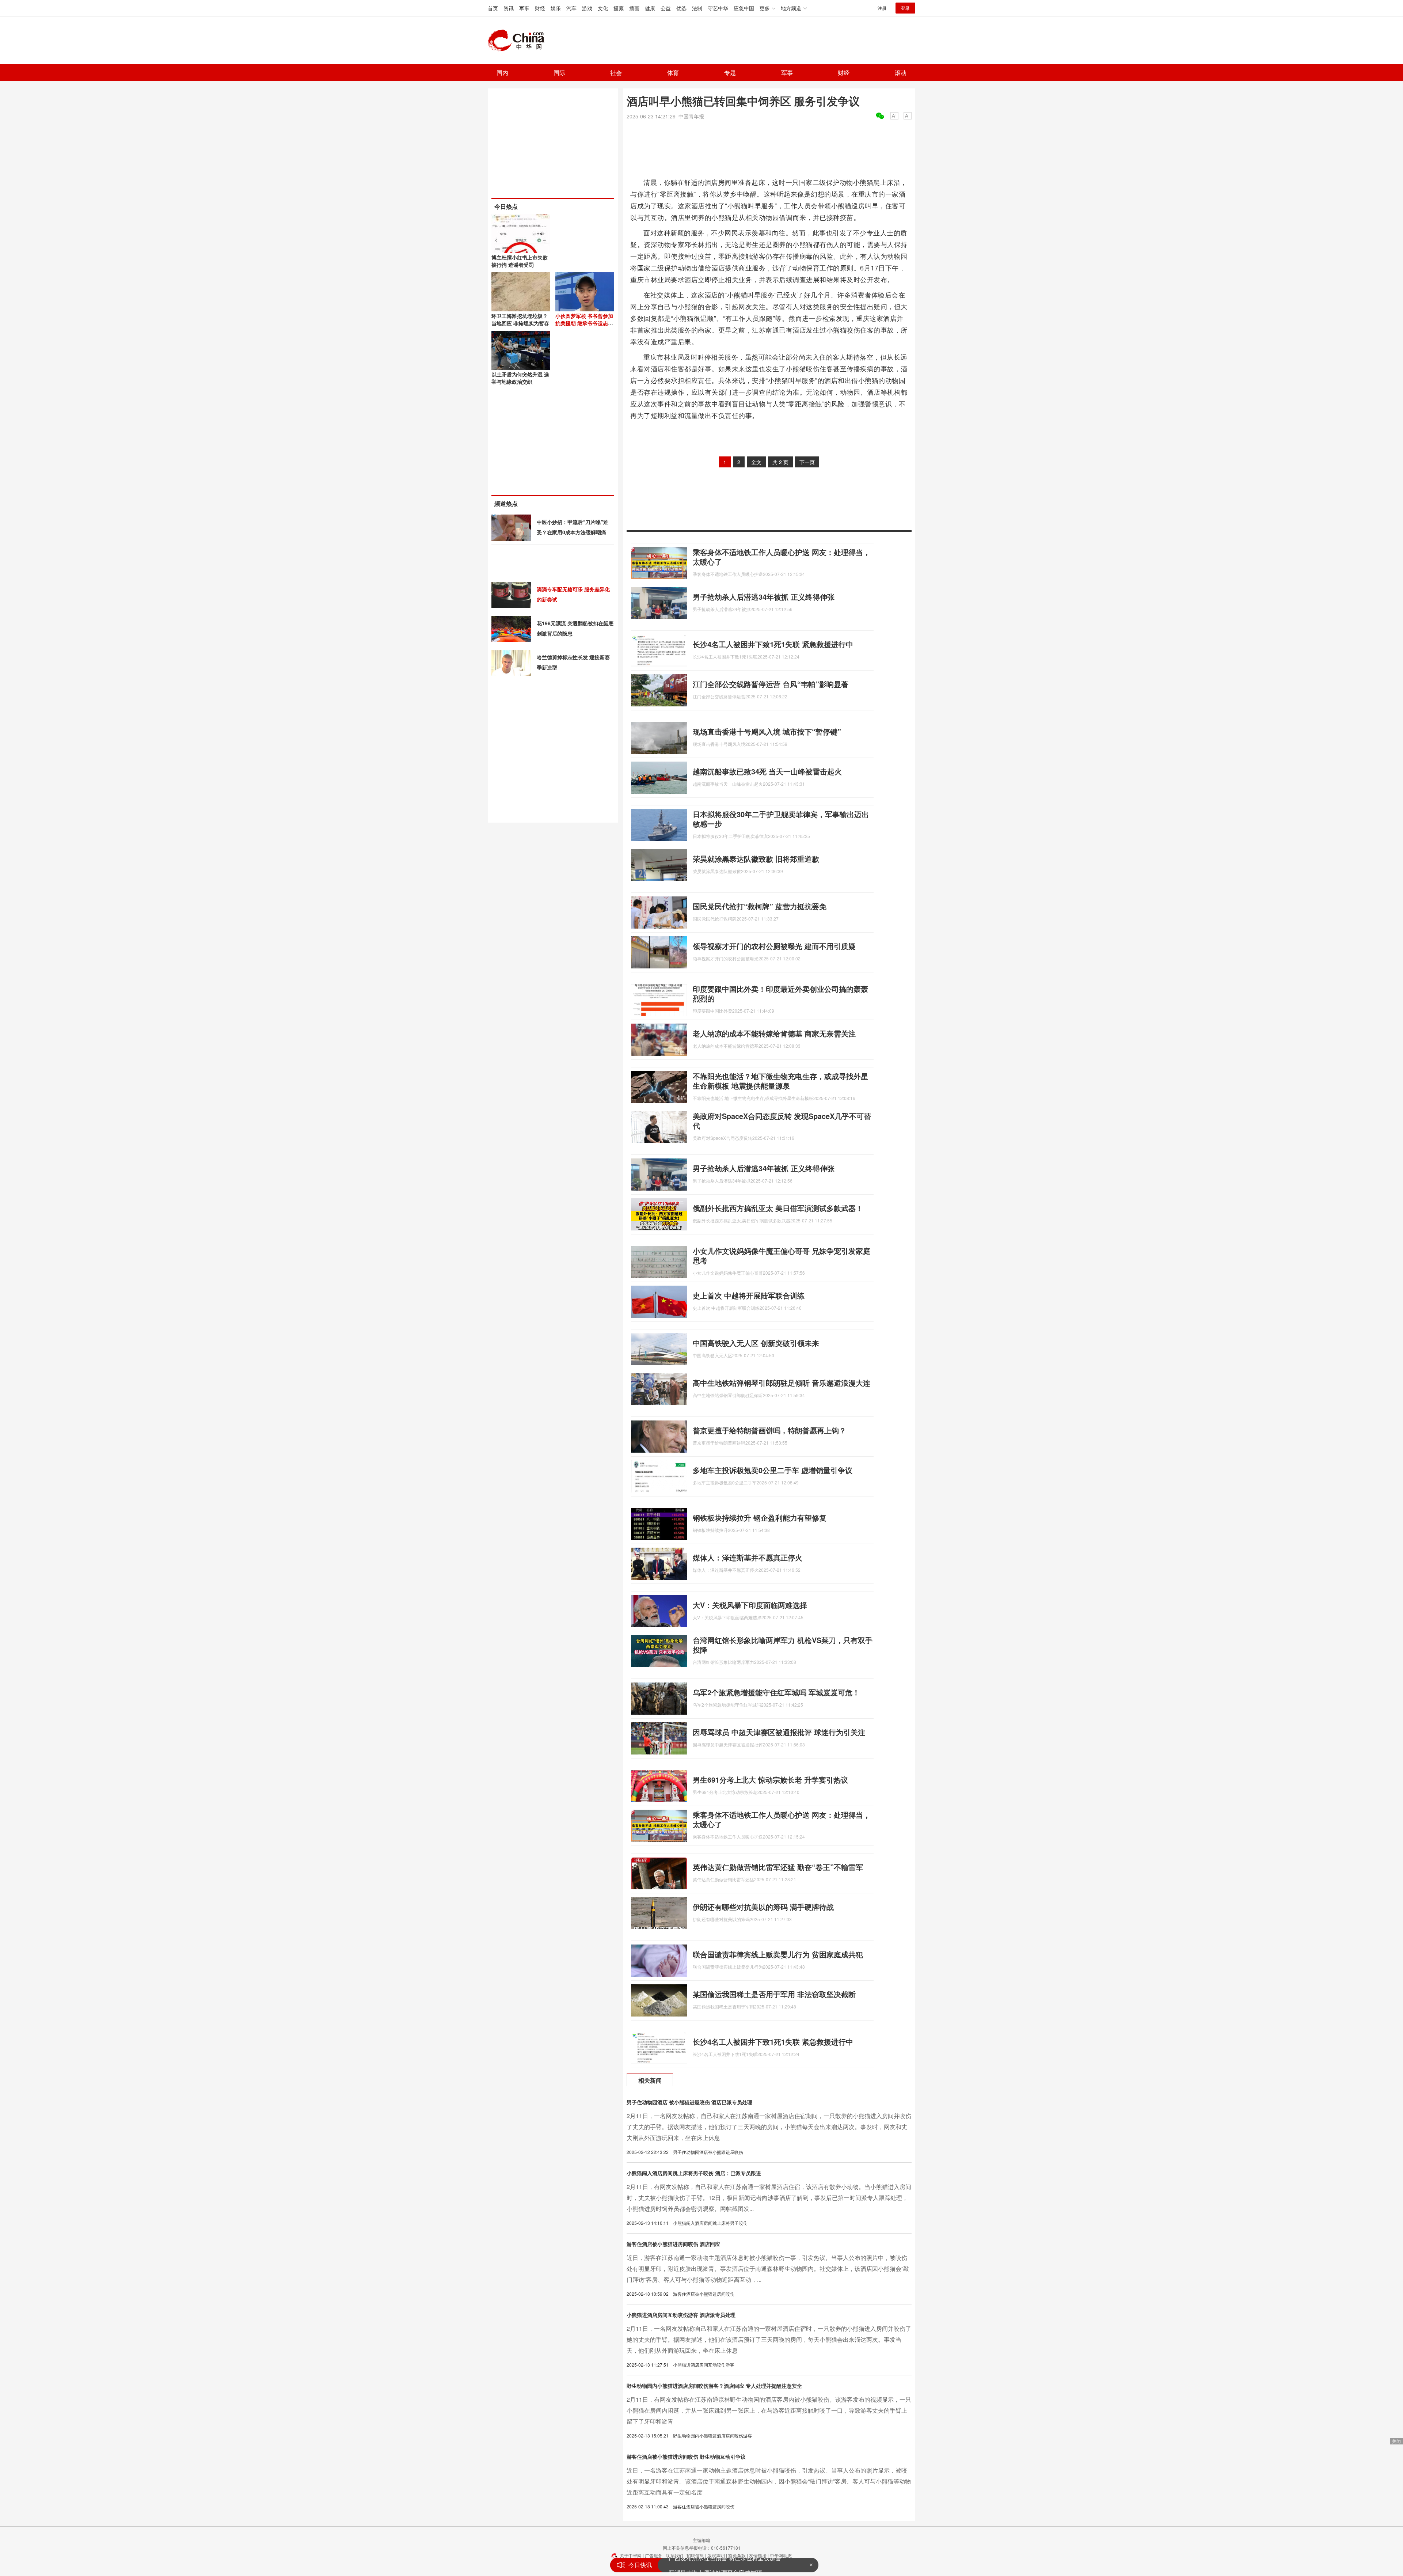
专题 (730, 73)
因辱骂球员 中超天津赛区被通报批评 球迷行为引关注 (779, 1732)
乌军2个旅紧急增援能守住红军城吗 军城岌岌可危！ (776, 1692)
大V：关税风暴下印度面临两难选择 (750, 1605)
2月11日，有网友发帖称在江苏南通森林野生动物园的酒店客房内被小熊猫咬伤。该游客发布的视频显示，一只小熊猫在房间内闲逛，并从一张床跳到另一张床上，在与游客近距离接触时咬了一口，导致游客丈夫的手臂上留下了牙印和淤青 (769, 2410)
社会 (616, 73)
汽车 (571, 8)
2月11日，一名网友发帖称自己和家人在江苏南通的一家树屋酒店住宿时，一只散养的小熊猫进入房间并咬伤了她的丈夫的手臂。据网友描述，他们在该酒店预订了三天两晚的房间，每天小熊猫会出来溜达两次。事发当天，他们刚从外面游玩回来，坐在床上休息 (769, 2339)
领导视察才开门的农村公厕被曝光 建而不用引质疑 (774, 946)
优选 (681, 8)
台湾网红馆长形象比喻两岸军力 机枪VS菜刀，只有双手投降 (783, 1645)
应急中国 (744, 8)
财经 (540, 8)
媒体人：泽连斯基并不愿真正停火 (748, 1557)
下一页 (807, 462)
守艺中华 (718, 8)
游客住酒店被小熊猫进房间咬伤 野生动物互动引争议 (686, 2457)
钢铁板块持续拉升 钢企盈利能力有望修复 (760, 1517)
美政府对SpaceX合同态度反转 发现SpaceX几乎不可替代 (782, 1121)
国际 (559, 73)
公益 (666, 8)
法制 (697, 8)
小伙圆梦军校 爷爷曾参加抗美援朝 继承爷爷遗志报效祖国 (584, 323)
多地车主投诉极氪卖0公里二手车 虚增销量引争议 (773, 1470)
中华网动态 (781, 2555)
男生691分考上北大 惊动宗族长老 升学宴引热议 (770, 1780)
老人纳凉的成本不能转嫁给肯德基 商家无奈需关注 (774, 1033)
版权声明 (716, 2555)
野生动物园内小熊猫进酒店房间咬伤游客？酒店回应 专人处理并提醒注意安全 (714, 2386)
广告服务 (654, 2555)
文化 (603, 8)
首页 (493, 8)
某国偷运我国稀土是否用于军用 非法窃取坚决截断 (774, 1994)
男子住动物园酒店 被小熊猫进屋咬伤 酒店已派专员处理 (689, 2102)
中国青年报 (691, 116)
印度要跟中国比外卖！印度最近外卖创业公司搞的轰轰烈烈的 (780, 993)
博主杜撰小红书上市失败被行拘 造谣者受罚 (520, 261)
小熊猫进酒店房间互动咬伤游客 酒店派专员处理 (681, 2315)
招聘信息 (695, 2555)
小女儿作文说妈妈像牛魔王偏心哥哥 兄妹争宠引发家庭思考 (782, 1255)
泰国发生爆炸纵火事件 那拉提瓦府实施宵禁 (725, 2565)
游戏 (587, 8)
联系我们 (674, 2555)
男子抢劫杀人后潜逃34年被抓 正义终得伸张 (764, 597)
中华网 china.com (519, 41)
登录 (905, 8)
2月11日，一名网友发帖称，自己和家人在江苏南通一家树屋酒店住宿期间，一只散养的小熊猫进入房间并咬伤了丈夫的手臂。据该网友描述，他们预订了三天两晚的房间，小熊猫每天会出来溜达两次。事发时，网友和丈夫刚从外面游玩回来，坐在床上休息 (769, 2127)
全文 (756, 462)
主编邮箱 (701, 2540)
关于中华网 (631, 2555)
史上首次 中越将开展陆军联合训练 (749, 1295)
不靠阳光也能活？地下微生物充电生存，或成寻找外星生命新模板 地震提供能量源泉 (780, 1081)
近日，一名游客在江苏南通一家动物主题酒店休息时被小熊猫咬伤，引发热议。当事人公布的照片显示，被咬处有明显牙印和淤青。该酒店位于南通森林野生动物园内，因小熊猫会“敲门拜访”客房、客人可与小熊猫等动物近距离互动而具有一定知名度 (769, 2481)
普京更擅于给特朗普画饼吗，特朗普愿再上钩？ (769, 1430)
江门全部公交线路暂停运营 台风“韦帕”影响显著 (771, 684)
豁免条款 (737, 2555)
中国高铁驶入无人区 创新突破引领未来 (756, 1343)
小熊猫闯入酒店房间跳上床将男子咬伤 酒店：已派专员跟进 (694, 2173)
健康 (650, 8)
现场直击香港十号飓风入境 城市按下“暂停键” (767, 731)
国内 (502, 73)
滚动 (901, 73)
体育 (673, 73)
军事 (524, 8)
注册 (882, 8)
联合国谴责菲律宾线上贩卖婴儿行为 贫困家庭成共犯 (778, 1954)
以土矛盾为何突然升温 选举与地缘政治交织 (520, 378)
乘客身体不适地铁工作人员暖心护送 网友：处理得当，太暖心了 (782, 557)
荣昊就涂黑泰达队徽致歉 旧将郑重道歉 (756, 859)
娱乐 (556, 8)
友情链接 (758, 2555)
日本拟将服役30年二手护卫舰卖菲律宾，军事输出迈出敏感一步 (781, 819)
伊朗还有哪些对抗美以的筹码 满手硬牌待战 (763, 1907)
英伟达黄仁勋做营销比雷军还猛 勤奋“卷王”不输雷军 (778, 1867)
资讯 (509, 8)
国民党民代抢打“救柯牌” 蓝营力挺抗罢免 (760, 906)
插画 (634, 8)
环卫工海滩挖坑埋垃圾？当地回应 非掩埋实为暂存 (520, 319)
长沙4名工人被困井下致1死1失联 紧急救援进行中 (773, 644)
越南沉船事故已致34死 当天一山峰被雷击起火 (767, 771)
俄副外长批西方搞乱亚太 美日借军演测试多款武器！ (778, 1208)
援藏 (619, 8)
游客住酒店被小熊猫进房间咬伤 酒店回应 (673, 2244)
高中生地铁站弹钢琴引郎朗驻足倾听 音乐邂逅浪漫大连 (782, 1383)
